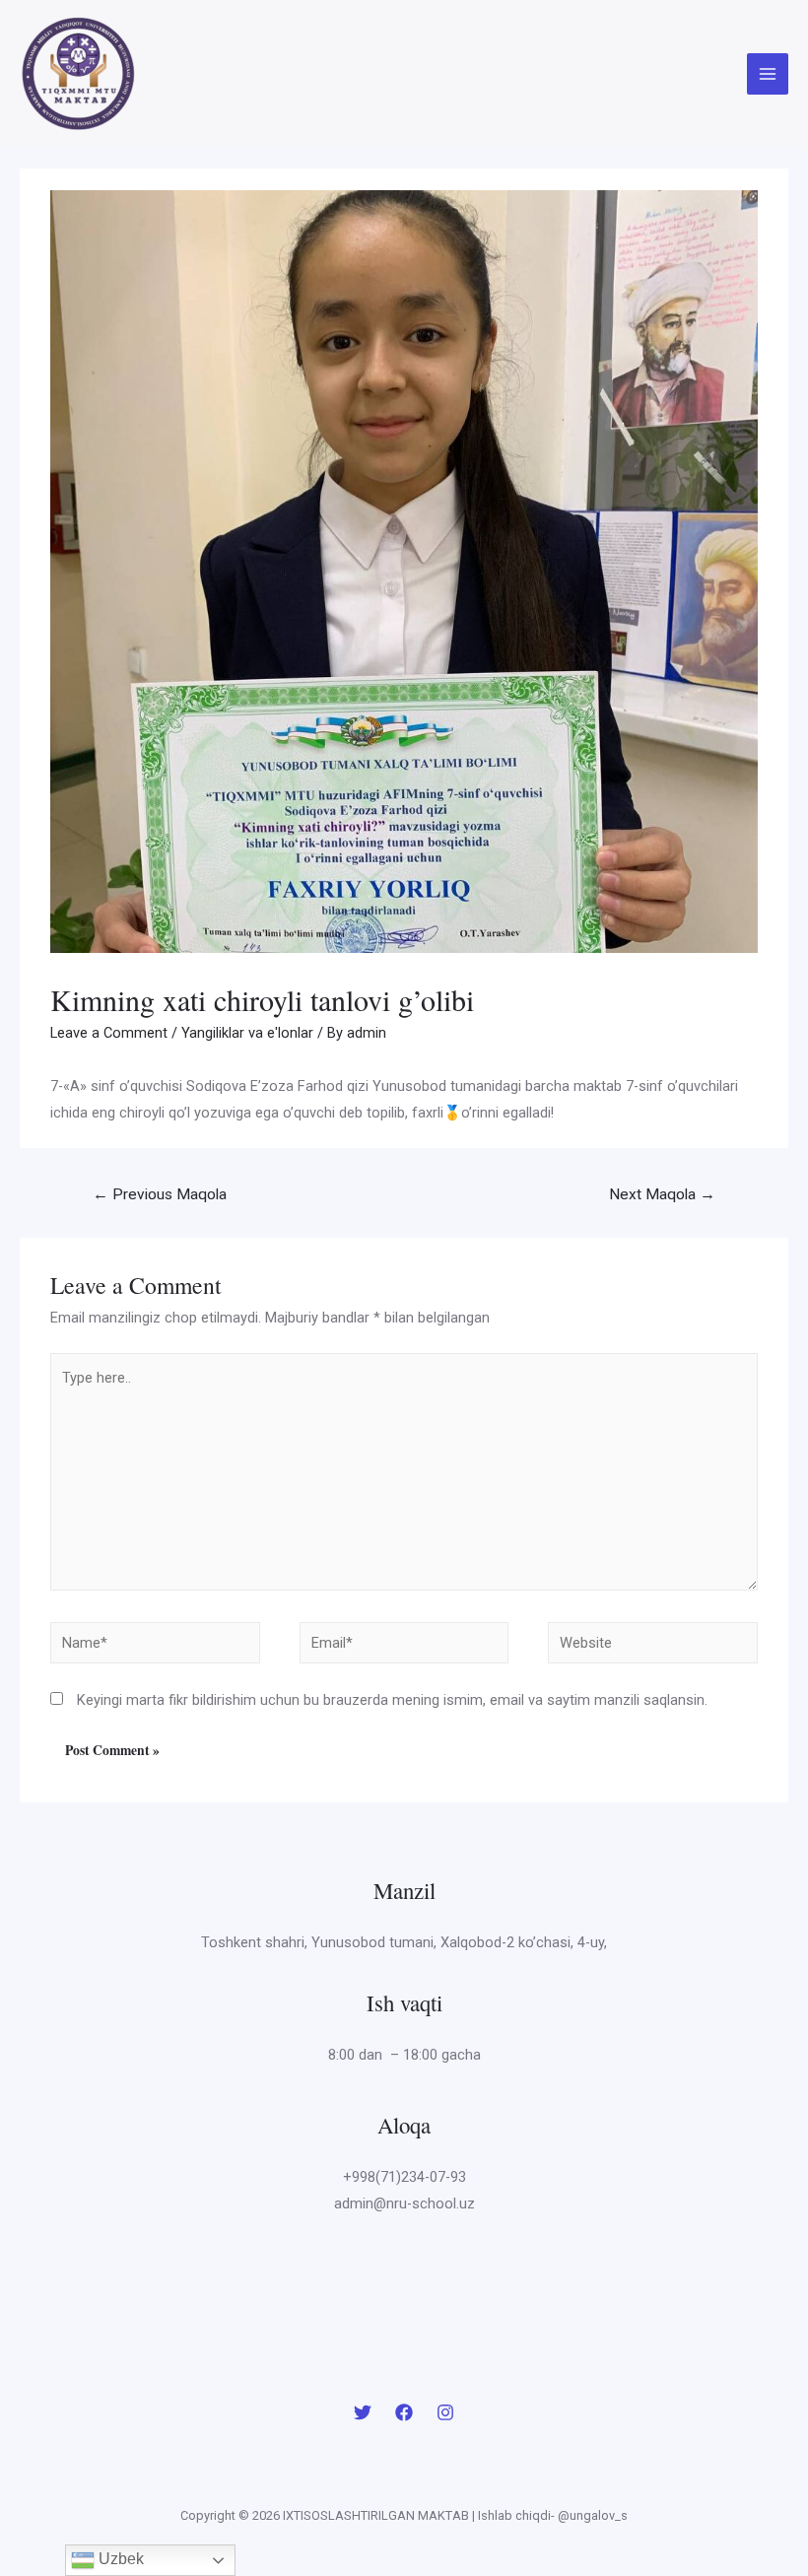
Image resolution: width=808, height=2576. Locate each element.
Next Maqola (662, 1194)
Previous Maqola (160, 1194)
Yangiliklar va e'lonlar (247, 1033)
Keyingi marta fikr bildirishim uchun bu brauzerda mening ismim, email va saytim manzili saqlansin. (392, 1700)
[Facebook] (404, 2412)
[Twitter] (363, 2412)
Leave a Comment (109, 1033)
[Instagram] (445, 2412)
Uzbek (119, 2559)
